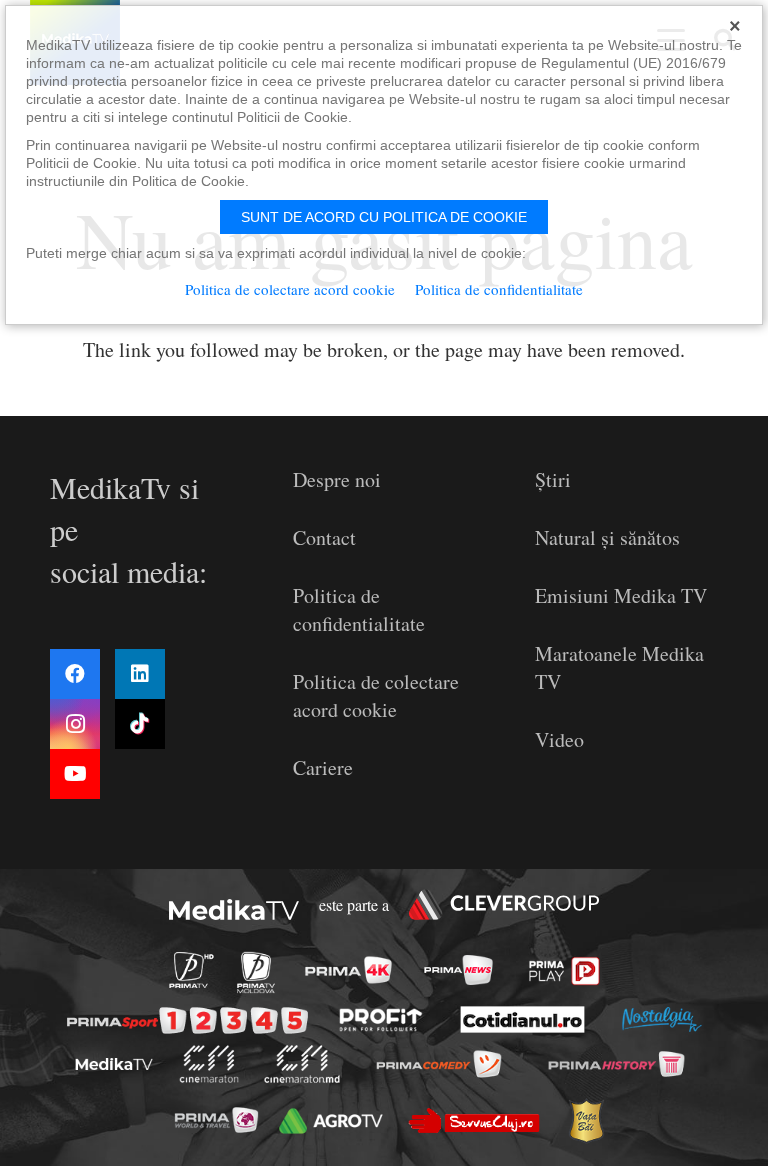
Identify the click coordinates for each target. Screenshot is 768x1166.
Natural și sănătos (607, 537)
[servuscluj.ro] (473, 1120)
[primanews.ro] (458, 970)
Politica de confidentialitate (359, 609)
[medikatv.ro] (114, 1064)
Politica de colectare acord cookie (376, 695)
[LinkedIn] (140, 674)
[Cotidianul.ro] (523, 1020)
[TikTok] (140, 724)
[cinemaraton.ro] (208, 1064)
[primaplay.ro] (564, 971)
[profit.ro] (381, 1019)
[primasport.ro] (187, 1021)
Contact (324, 537)
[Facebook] (75, 674)
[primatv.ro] (191, 970)
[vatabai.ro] (585, 1121)
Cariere (323, 767)
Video (559, 739)
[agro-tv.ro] (331, 1121)
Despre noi (337, 479)
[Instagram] (75, 724)
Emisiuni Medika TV (621, 595)
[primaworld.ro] (215, 1120)
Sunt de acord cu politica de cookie (384, 217)
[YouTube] (75, 774)
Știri (553, 479)
